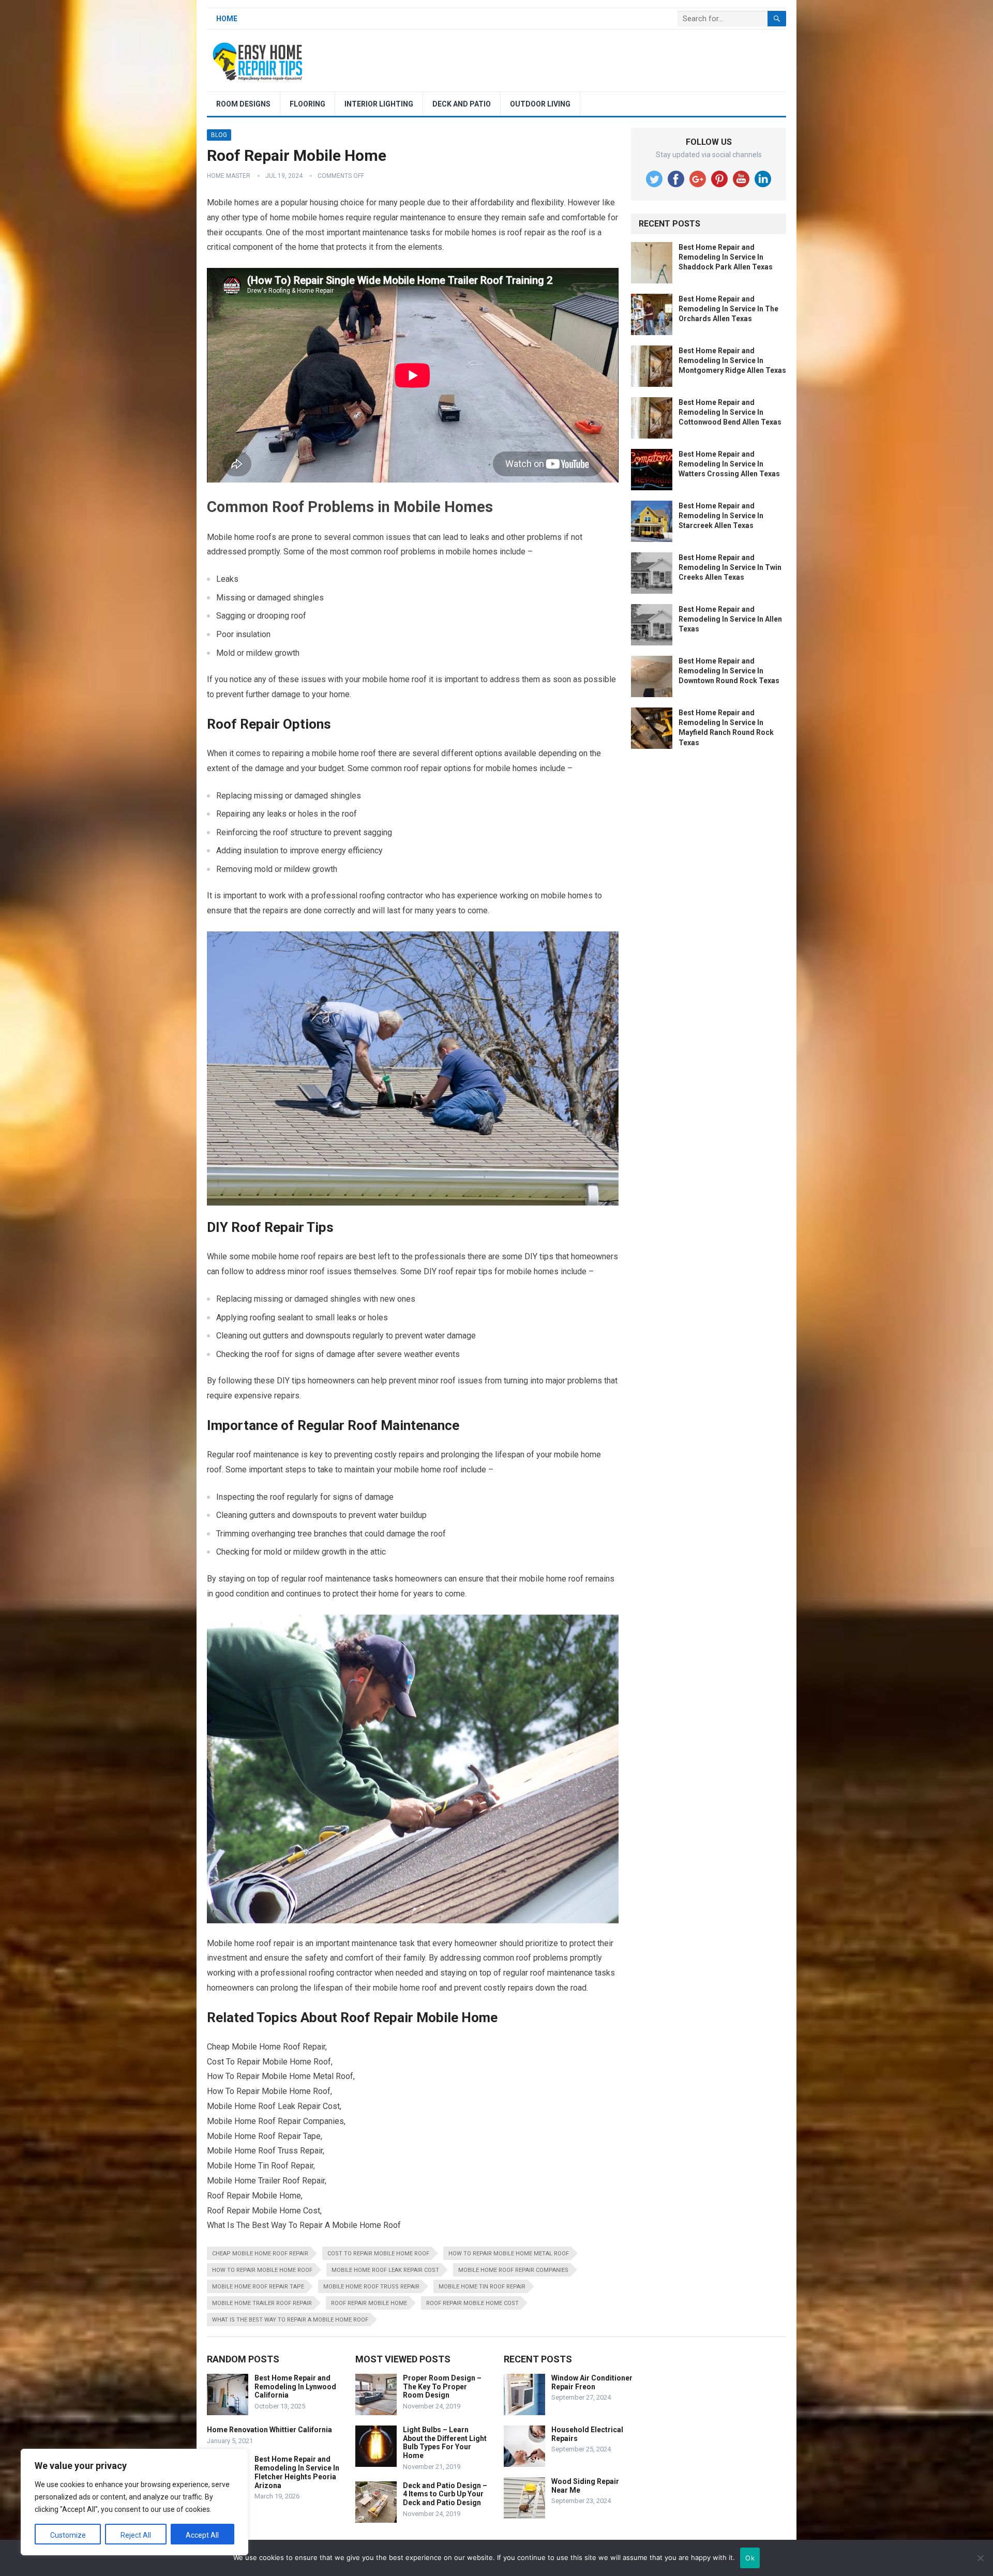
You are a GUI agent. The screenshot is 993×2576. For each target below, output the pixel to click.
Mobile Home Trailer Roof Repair (262, 2303)
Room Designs (243, 104)
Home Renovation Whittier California (269, 2430)
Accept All (202, 2535)
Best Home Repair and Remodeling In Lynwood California (295, 2387)
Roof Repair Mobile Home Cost (472, 2303)
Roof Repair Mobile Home (369, 2303)
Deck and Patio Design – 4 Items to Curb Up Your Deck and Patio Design (445, 2494)
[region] (134, 2502)
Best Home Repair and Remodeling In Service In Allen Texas (730, 619)
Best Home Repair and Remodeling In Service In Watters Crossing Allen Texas (729, 464)
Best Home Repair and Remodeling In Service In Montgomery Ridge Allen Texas (732, 360)
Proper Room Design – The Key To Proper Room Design (442, 2387)
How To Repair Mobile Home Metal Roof (509, 2254)
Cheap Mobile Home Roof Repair (260, 2254)
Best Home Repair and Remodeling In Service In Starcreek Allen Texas (721, 516)
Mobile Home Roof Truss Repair (371, 2287)
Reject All (136, 2535)
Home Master (229, 176)
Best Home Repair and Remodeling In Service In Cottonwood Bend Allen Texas (730, 412)
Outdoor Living (540, 104)
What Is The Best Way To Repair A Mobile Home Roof (290, 2320)
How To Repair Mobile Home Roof (262, 2270)
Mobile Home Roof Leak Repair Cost (385, 2270)
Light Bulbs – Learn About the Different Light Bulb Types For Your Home (445, 2443)
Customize (68, 2535)
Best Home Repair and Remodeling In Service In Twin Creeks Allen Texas (730, 567)
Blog (219, 135)
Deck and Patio (462, 104)
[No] (980, 2558)
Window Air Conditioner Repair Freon (592, 2382)
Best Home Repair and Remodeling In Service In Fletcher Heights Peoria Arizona (297, 2472)
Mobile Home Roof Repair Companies (513, 2270)
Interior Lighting (379, 104)
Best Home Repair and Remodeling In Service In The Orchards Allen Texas (728, 309)
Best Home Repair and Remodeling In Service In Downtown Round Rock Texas (729, 671)
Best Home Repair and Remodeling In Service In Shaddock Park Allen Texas (726, 257)
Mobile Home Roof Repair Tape (258, 2287)
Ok (750, 2558)
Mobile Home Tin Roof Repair (482, 2287)
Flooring (307, 104)
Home (227, 19)
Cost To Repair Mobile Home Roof (378, 2254)
